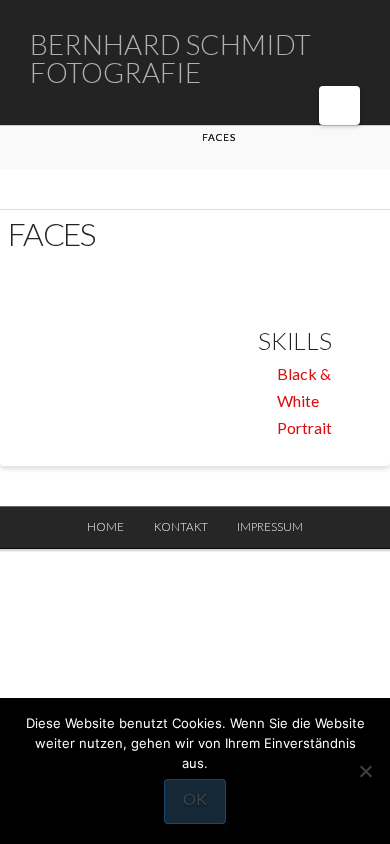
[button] (339, 105)
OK (195, 798)
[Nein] (365, 771)
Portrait (304, 427)
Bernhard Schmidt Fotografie (170, 58)
